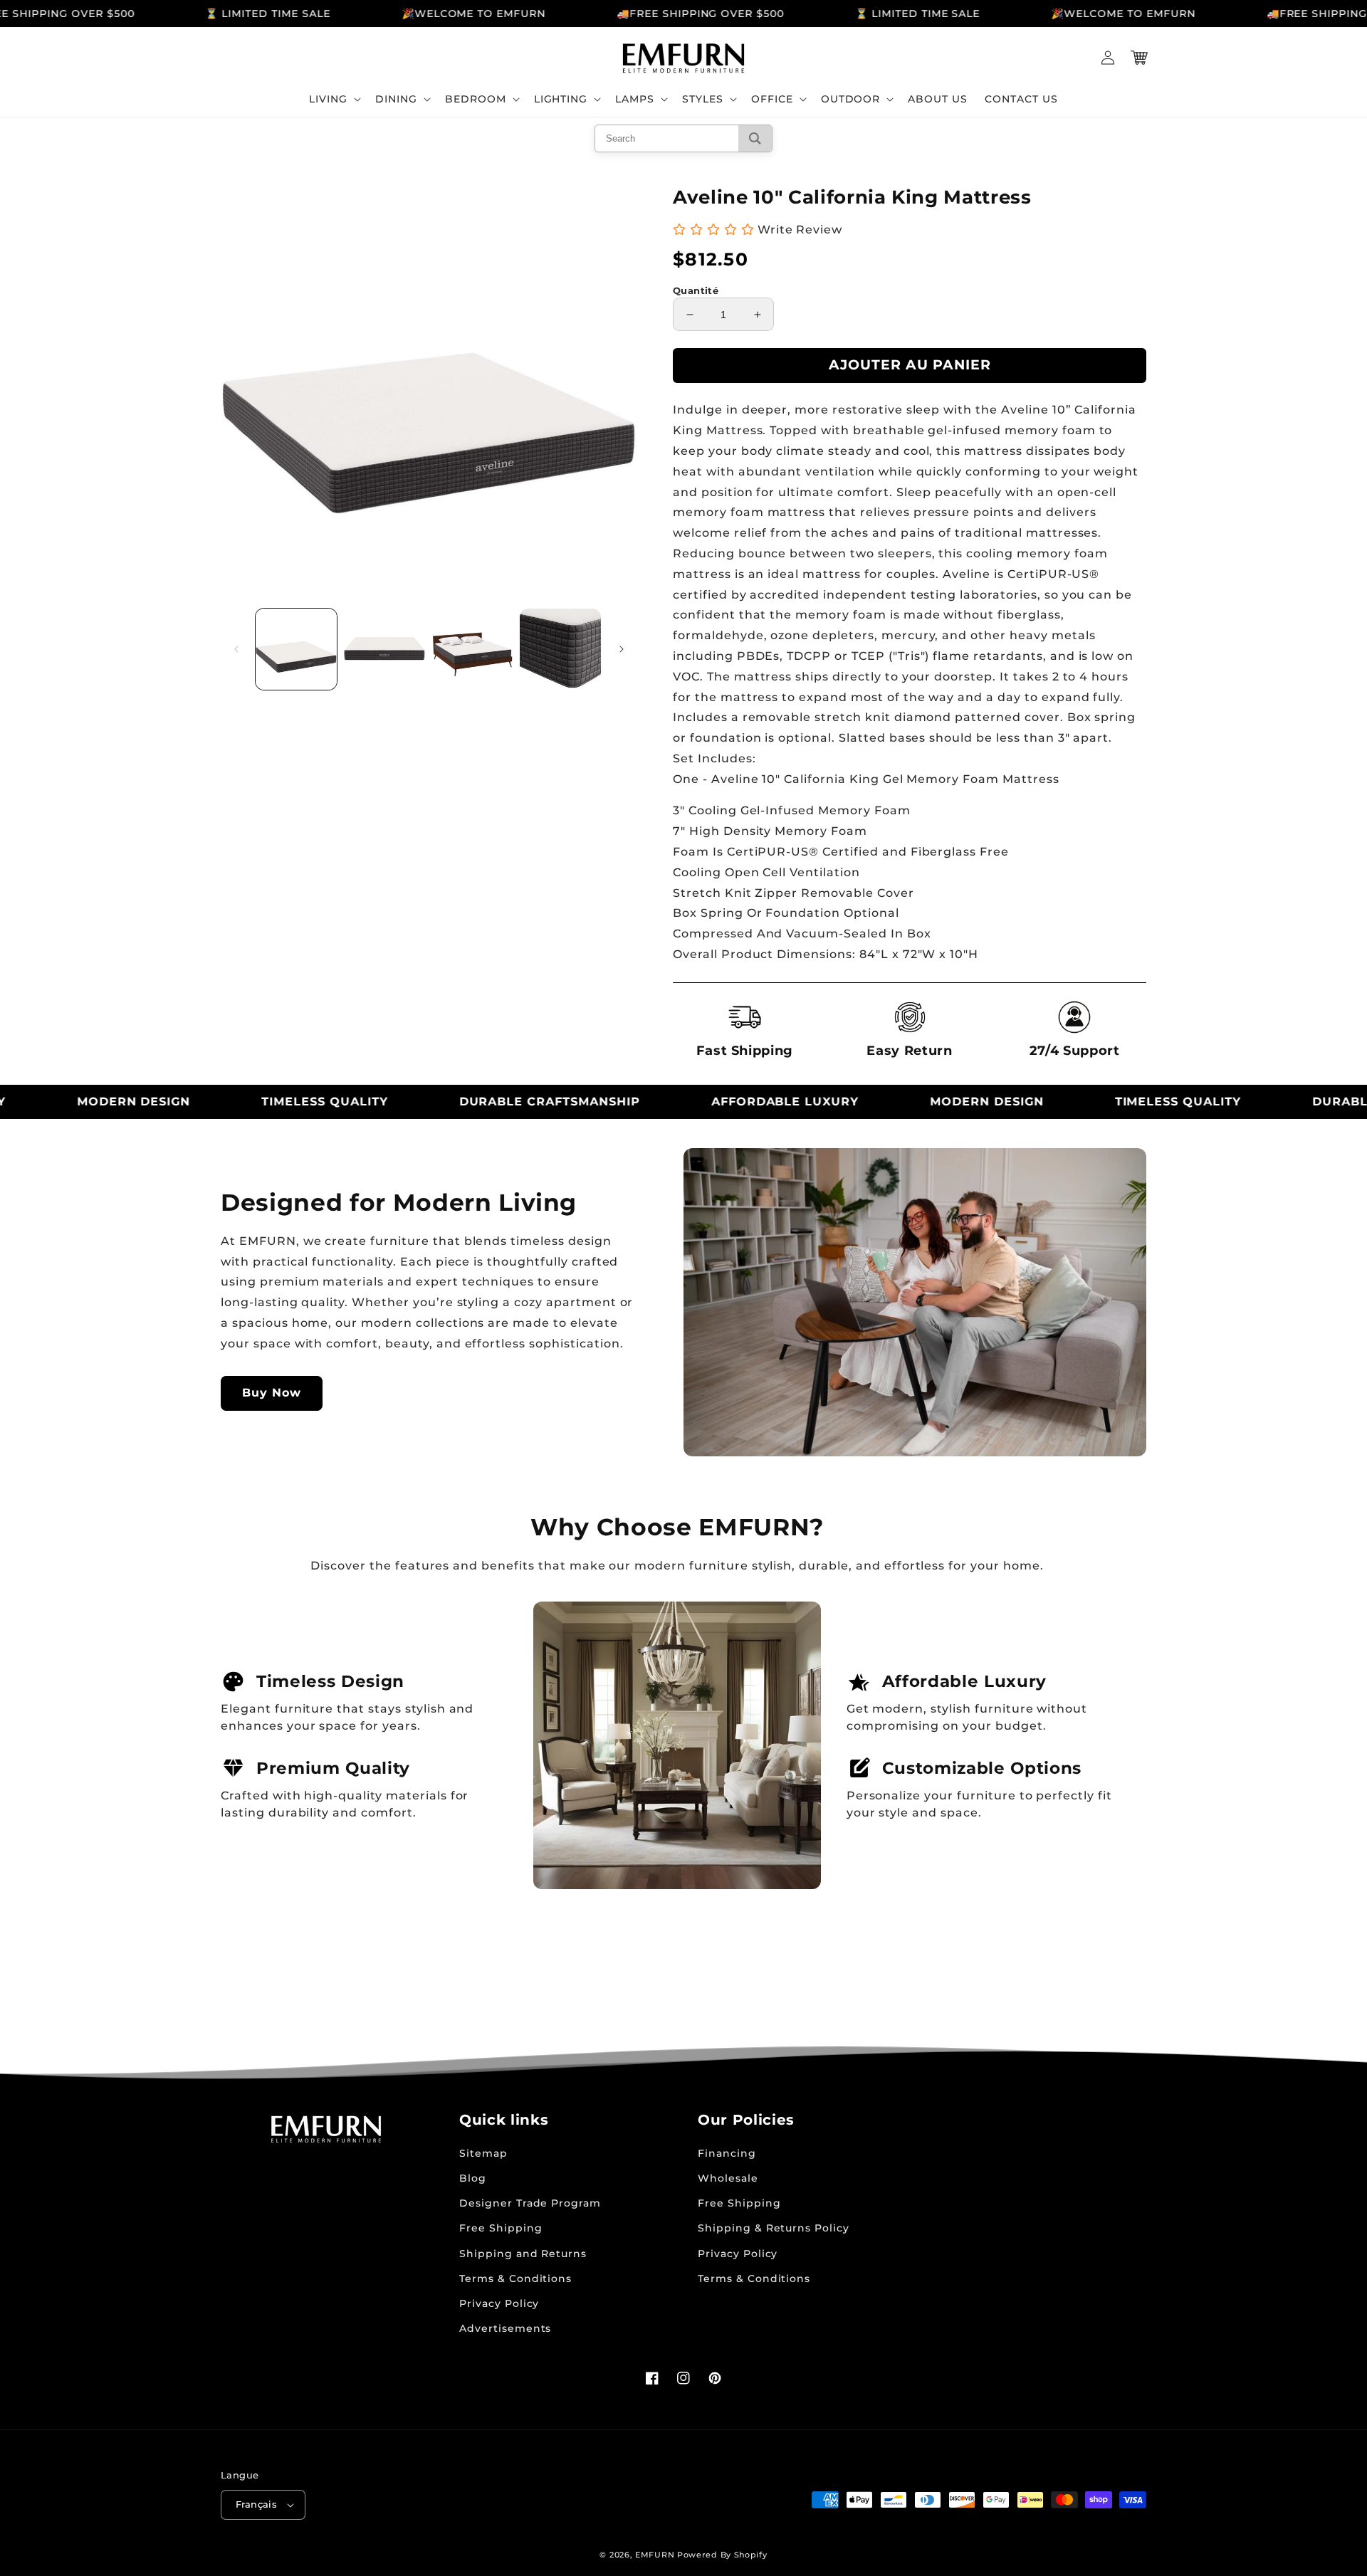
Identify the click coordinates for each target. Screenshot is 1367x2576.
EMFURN (655, 2555)
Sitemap (483, 2153)
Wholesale (728, 2178)
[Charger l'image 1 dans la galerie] (296, 649)
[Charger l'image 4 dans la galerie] (560, 649)
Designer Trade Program (530, 2203)
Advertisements (505, 2328)
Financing (727, 2153)
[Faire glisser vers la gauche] (236, 649)
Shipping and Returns (523, 2254)
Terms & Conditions (515, 2278)
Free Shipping (501, 2228)
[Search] (755, 138)
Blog (473, 2178)
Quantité (696, 290)
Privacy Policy (499, 2303)
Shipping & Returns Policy (774, 2228)
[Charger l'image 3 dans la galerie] (473, 649)
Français (256, 2504)
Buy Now (272, 1393)
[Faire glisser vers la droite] (622, 649)
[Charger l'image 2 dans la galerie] (384, 649)
